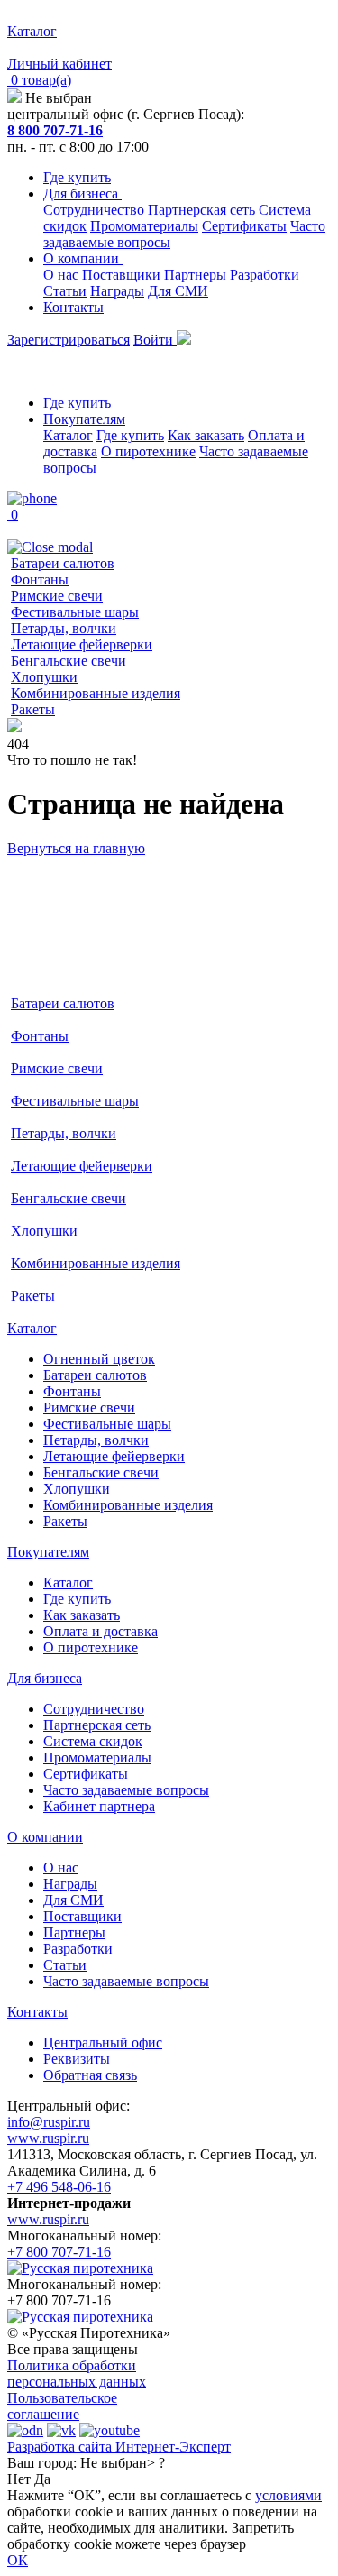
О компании (83, 258)
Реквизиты (77, 2059)
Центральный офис (103, 2042)
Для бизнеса (82, 193)
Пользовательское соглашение (62, 2406)
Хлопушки (44, 677)
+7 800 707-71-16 (59, 2252)
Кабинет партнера (99, 1806)
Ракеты (33, 709)
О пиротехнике (148, 451)
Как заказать (206, 435)
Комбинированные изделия (96, 693)
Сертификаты (244, 226)
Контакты (73, 307)
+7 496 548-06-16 (59, 2187)
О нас (61, 275)
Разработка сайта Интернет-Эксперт (119, 2447)
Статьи (65, 291)
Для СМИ (178, 291)
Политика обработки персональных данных (77, 2374)
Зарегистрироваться (69, 340)
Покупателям (84, 419)
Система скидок (93, 1741)
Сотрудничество (94, 210)
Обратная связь (90, 2075)
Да (42, 2479)
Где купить (77, 177)
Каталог (68, 435)
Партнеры (195, 275)
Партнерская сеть (201, 210)
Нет (19, 2479)
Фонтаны (40, 580)
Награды (117, 291)
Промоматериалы (144, 226)
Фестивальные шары (75, 612)
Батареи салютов (63, 563)
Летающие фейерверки (82, 644)
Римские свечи (57, 596)
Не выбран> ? (123, 2463)
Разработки (265, 275)
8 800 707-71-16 (55, 130)
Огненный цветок (99, 1359)
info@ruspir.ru (49, 2122)
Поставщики (121, 275)
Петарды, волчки (64, 628)
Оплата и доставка (100, 1631)
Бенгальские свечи (69, 661)
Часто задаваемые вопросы (126, 1790)
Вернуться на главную (76, 848)
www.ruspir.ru (48, 2138)
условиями (288, 2495)
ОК (18, 2560)
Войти (155, 340)
